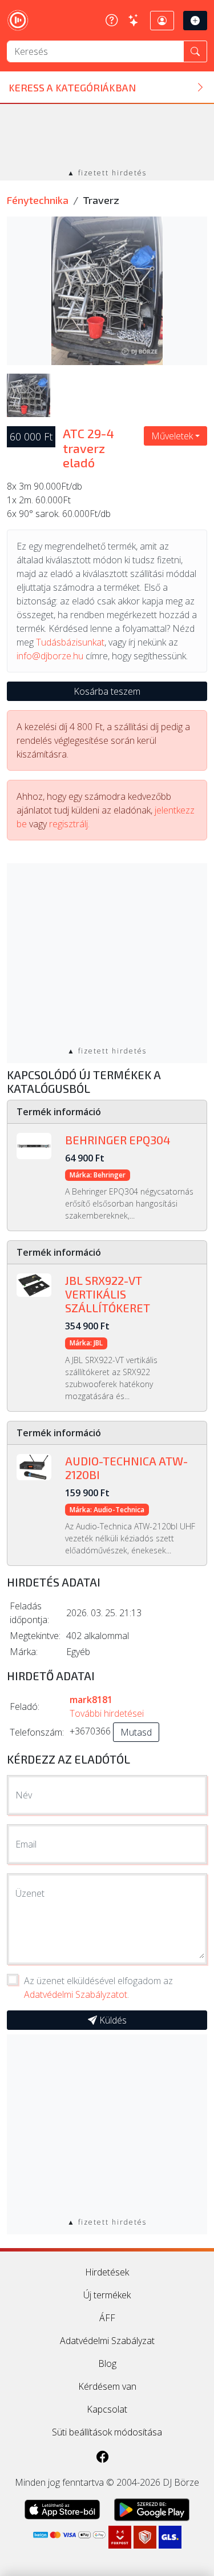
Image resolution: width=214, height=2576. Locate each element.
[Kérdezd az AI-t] (134, 21)
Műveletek (172, 436)
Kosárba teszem (107, 691)
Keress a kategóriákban (72, 87)
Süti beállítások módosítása (107, 2432)
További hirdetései (107, 1713)
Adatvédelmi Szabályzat (107, 2341)
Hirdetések (107, 2272)
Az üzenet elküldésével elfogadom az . (98, 1988)
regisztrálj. (69, 824)
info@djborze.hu (50, 656)
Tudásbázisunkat (70, 642)
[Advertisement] (107, 137)
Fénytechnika (38, 200)
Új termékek (107, 2295)
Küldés (112, 2020)
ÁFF (107, 2318)
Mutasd (136, 1732)
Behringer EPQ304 (118, 1140)
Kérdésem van (107, 2386)
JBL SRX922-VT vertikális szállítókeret (108, 1294)
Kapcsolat (107, 2409)
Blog (107, 2363)
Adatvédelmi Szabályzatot (76, 1994)
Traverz (101, 200)
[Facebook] (103, 2457)
